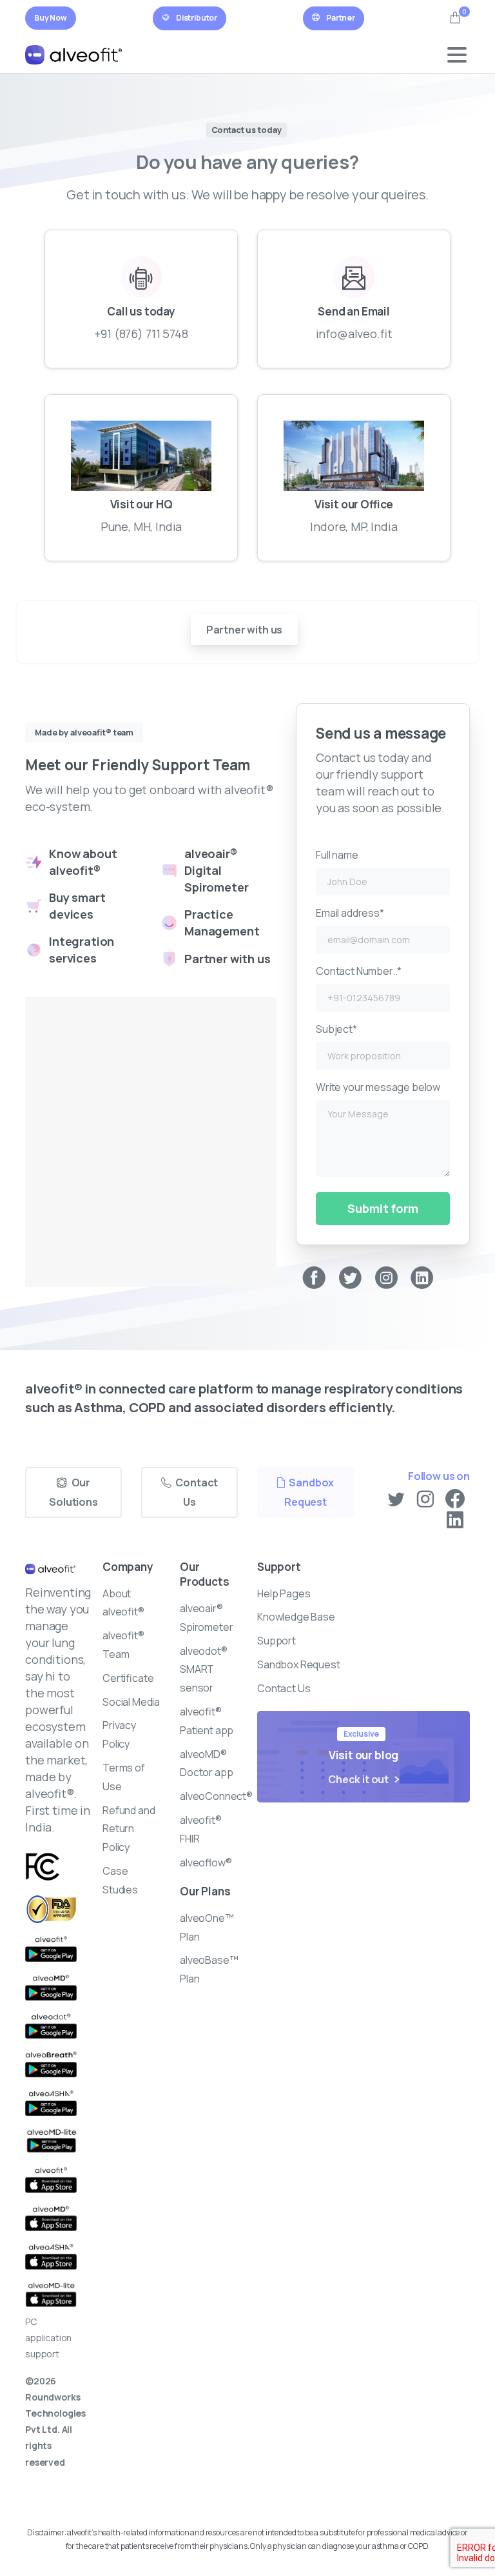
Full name (337, 855)
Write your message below (378, 1087)
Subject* (336, 1029)
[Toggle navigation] (457, 55)
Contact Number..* (359, 971)
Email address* (350, 913)
